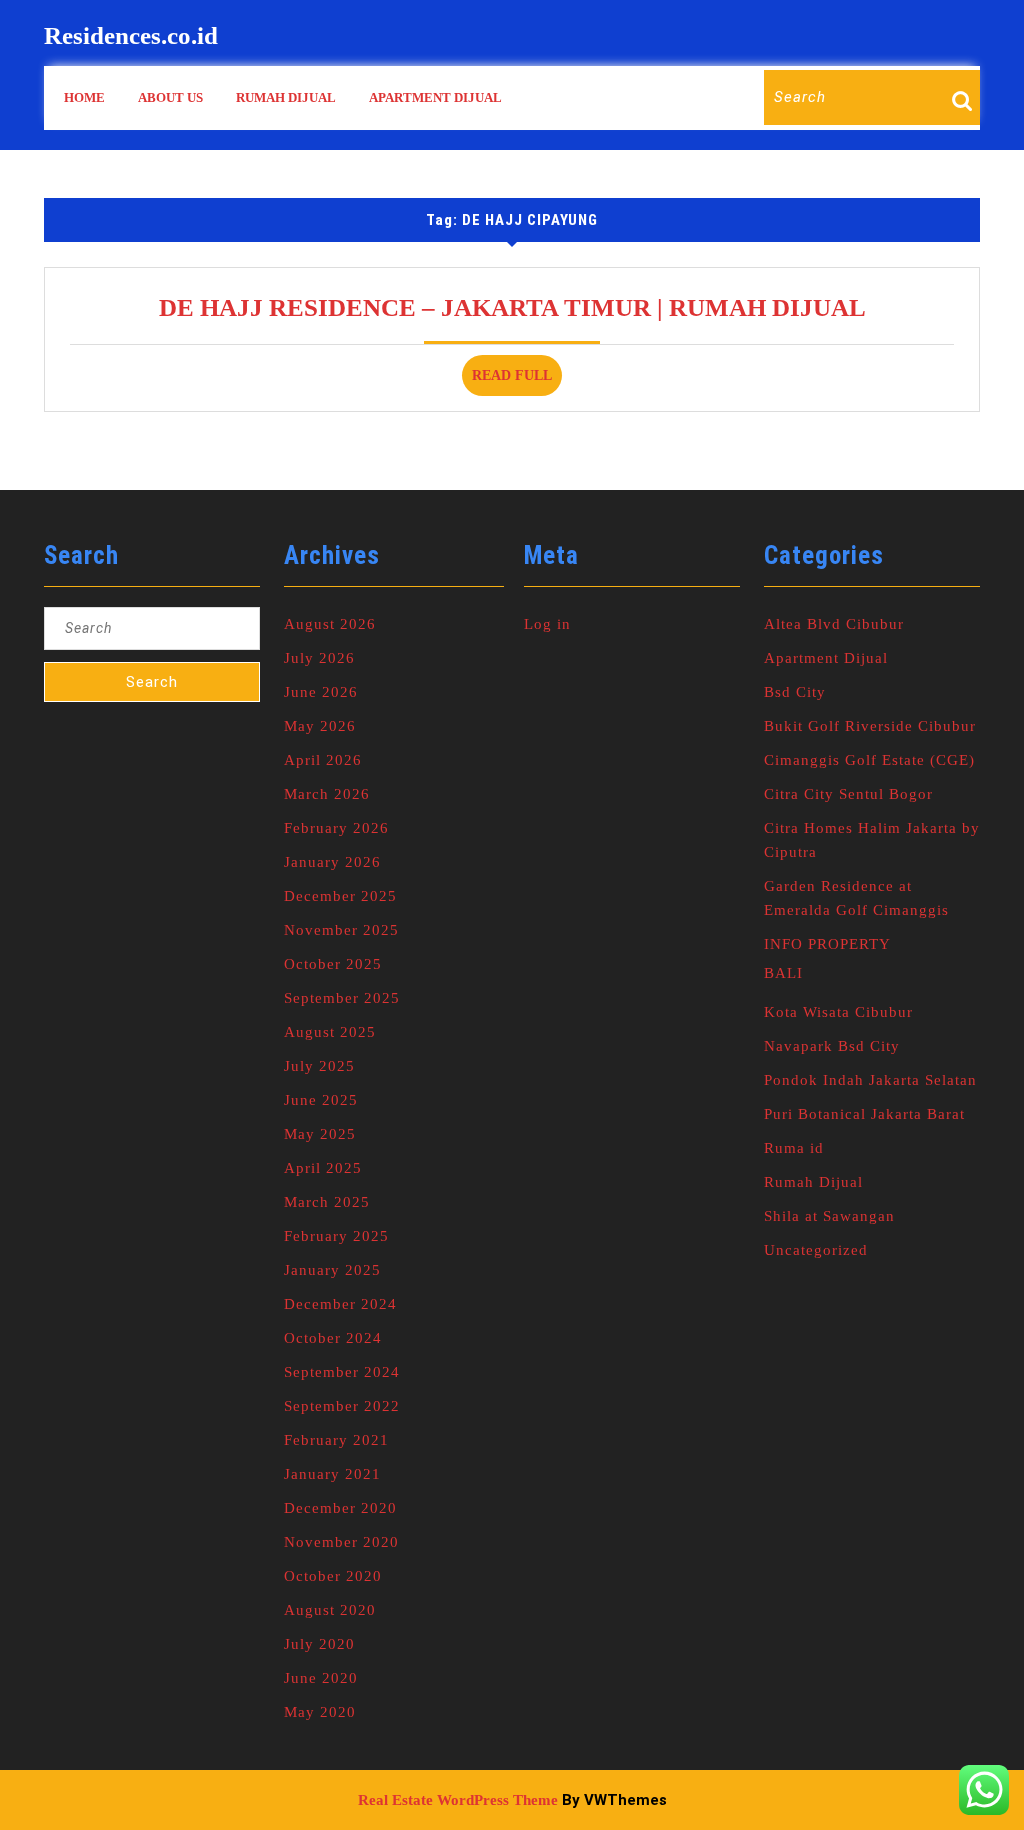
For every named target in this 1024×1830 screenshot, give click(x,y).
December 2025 (340, 896)
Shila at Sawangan (829, 1216)
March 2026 (327, 794)
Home (84, 97)
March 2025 (327, 1202)
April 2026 (323, 760)
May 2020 (320, 1712)
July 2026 (319, 658)
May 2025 (320, 1134)
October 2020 (333, 1576)
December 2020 (340, 1508)
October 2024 (333, 1338)
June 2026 (321, 692)
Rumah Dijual (286, 97)
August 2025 (330, 1032)
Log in (547, 624)
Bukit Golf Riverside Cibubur (870, 726)
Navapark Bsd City (832, 1046)
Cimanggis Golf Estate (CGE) (869, 760)
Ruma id (794, 1148)
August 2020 (330, 1610)
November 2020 (341, 1542)
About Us (170, 97)
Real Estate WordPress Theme (458, 1800)
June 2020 (321, 1678)
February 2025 (336, 1236)
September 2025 (342, 998)
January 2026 (332, 862)
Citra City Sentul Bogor (848, 794)
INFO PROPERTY (827, 944)
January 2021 (332, 1474)
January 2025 (332, 1270)
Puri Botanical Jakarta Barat (864, 1114)
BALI (783, 973)
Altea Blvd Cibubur (834, 624)
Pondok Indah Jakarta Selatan (870, 1080)
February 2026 (336, 828)
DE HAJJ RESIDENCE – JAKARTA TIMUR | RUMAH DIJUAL (512, 307)
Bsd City (795, 692)
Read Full (517, 381)
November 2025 (341, 930)
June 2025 (321, 1100)
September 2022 (342, 1406)
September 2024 (342, 1372)
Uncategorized (816, 1250)
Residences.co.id (131, 35)
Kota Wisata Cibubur (838, 1012)
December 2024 (340, 1304)
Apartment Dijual (435, 97)
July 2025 (319, 1066)
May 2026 (320, 726)
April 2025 (323, 1168)
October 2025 (333, 964)
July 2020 (319, 1644)
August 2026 (330, 624)
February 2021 (336, 1440)
